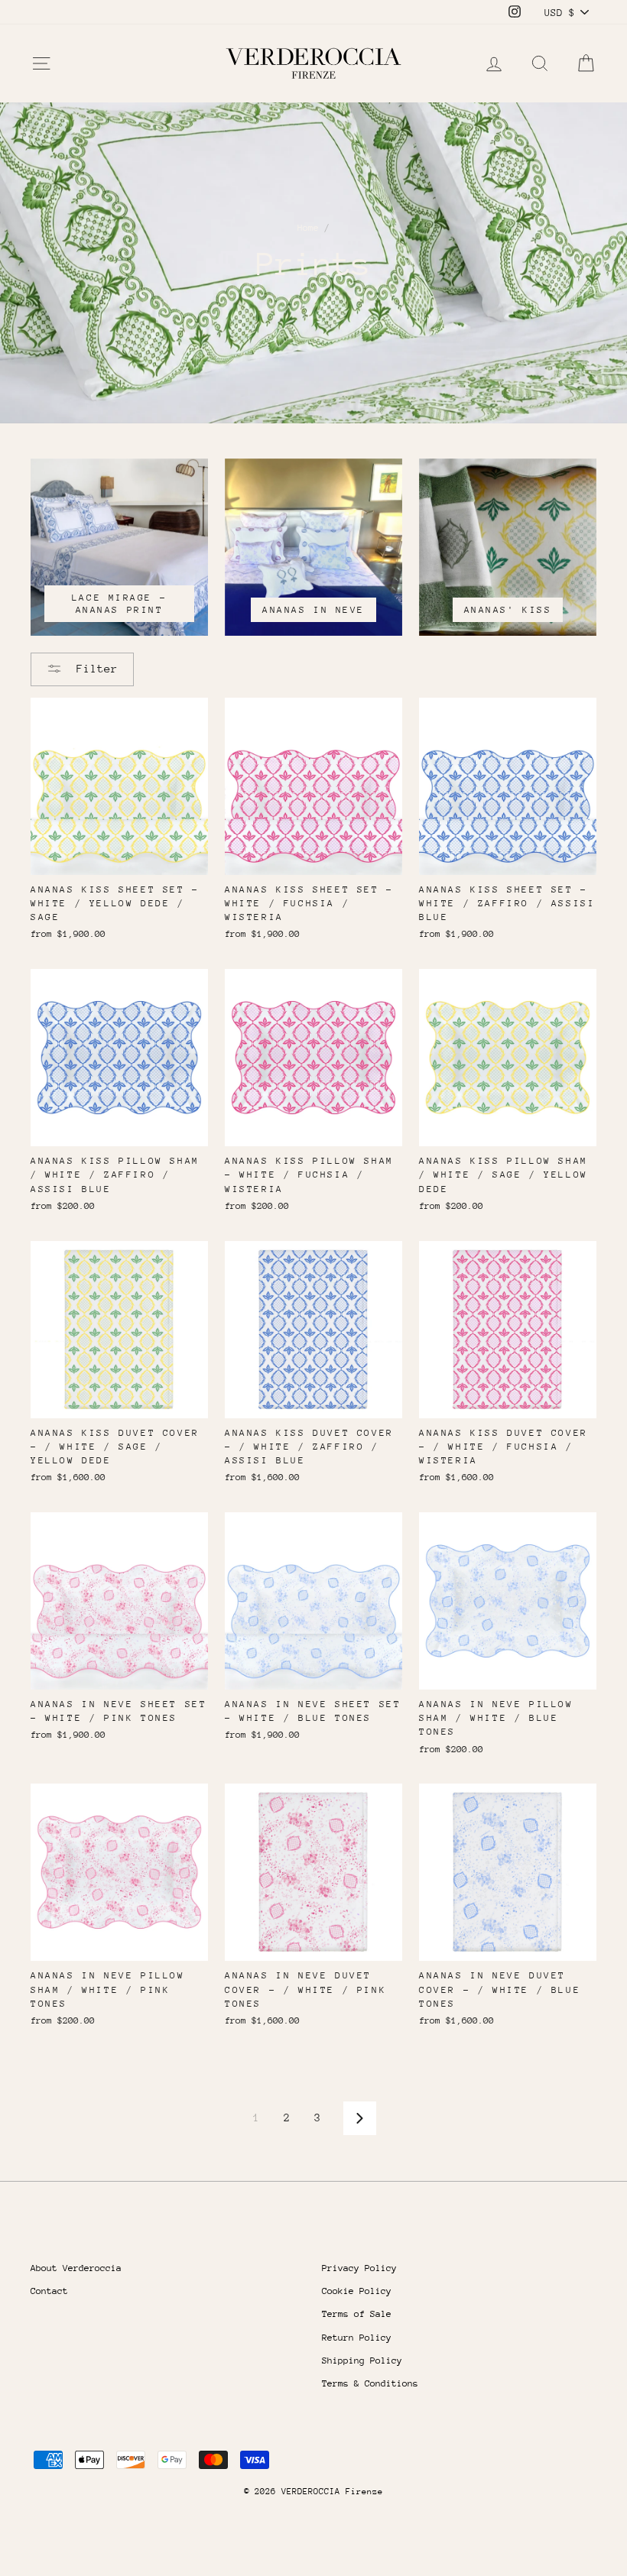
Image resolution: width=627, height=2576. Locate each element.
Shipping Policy (362, 2361)
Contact (49, 2291)
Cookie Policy (357, 2291)
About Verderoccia (76, 2268)
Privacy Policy (359, 2268)
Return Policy (357, 2338)
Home (308, 228)
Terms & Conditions (370, 2383)
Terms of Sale (357, 2314)
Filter (94, 668)
